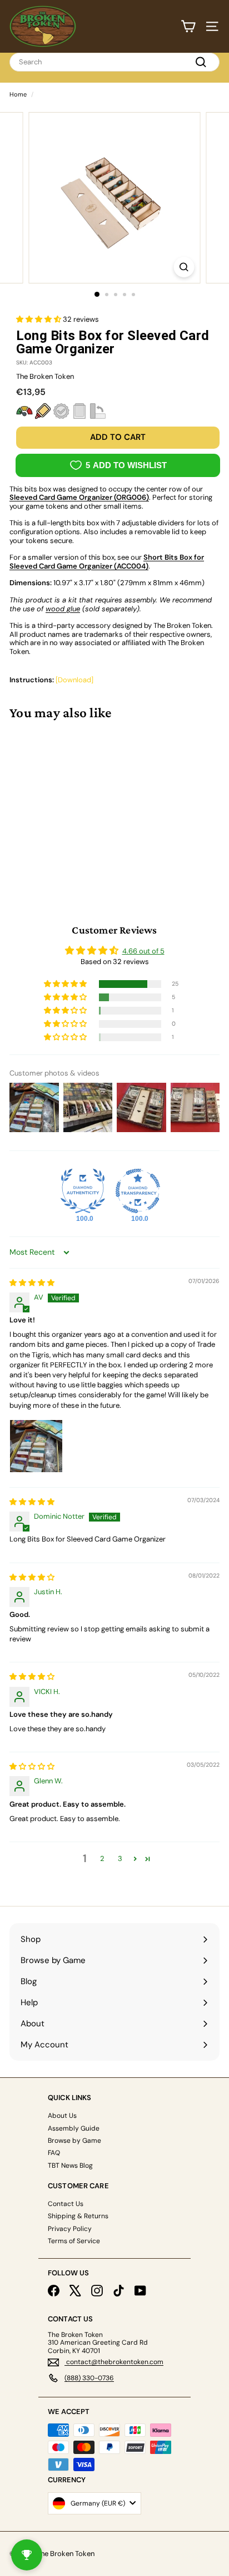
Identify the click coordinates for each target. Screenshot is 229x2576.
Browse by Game (74, 2141)
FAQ (54, 2153)
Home (18, 94)
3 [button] (120, 1859)
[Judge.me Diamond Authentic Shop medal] (83, 1191)
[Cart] (188, 26)
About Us (62, 2116)
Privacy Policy (70, 2229)
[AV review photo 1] (36, 1446)
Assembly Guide (74, 2128)
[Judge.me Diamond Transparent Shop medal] (138, 1191)
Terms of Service (74, 2241)
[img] (32, 1283)
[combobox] (114, 62)
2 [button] (102, 1859)
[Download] (74, 680)
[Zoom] (184, 267)
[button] (39, 319)
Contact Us (66, 2204)
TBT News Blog (70, 2166)
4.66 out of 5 (143, 951)
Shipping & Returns (78, 2216)
